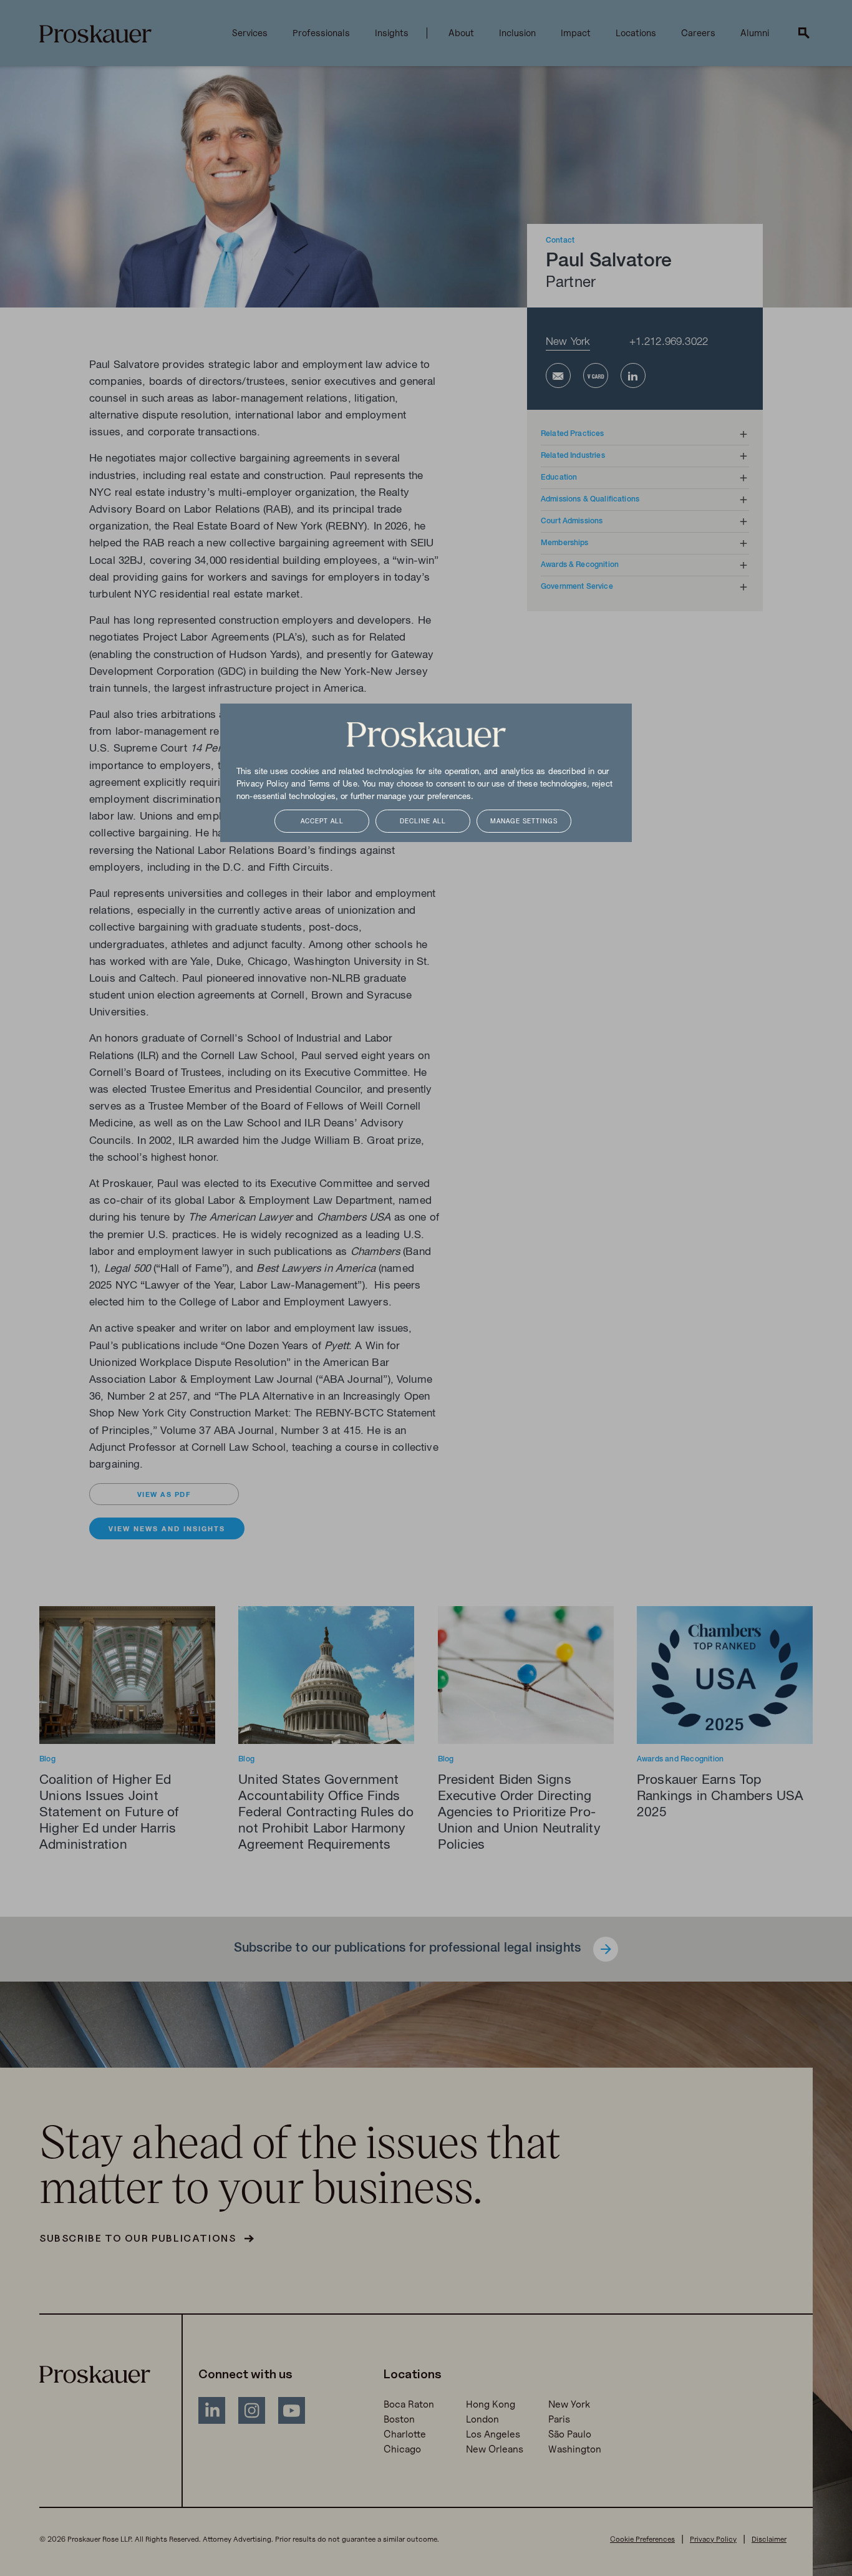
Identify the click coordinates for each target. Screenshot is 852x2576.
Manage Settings (524, 822)
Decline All (423, 822)
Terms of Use (333, 785)
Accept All (322, 822)
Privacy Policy (263, 785)
